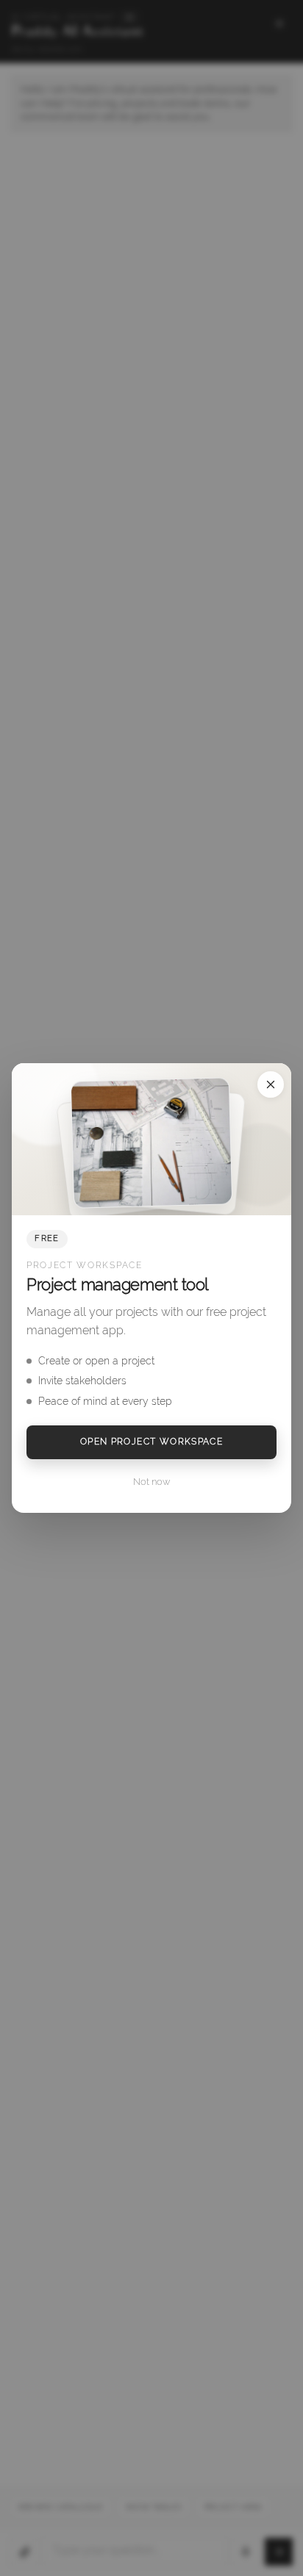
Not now (151, 1482)
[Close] (271, 1084)
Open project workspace (151, 1442)
